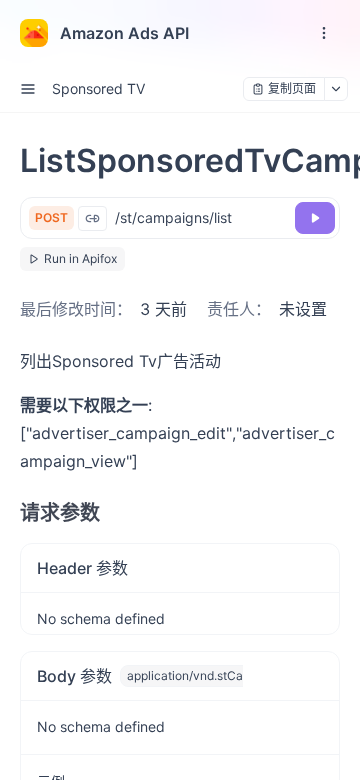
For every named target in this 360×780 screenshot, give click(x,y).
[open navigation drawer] (324, 33)
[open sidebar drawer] (28, 89)
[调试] (315, 218)
